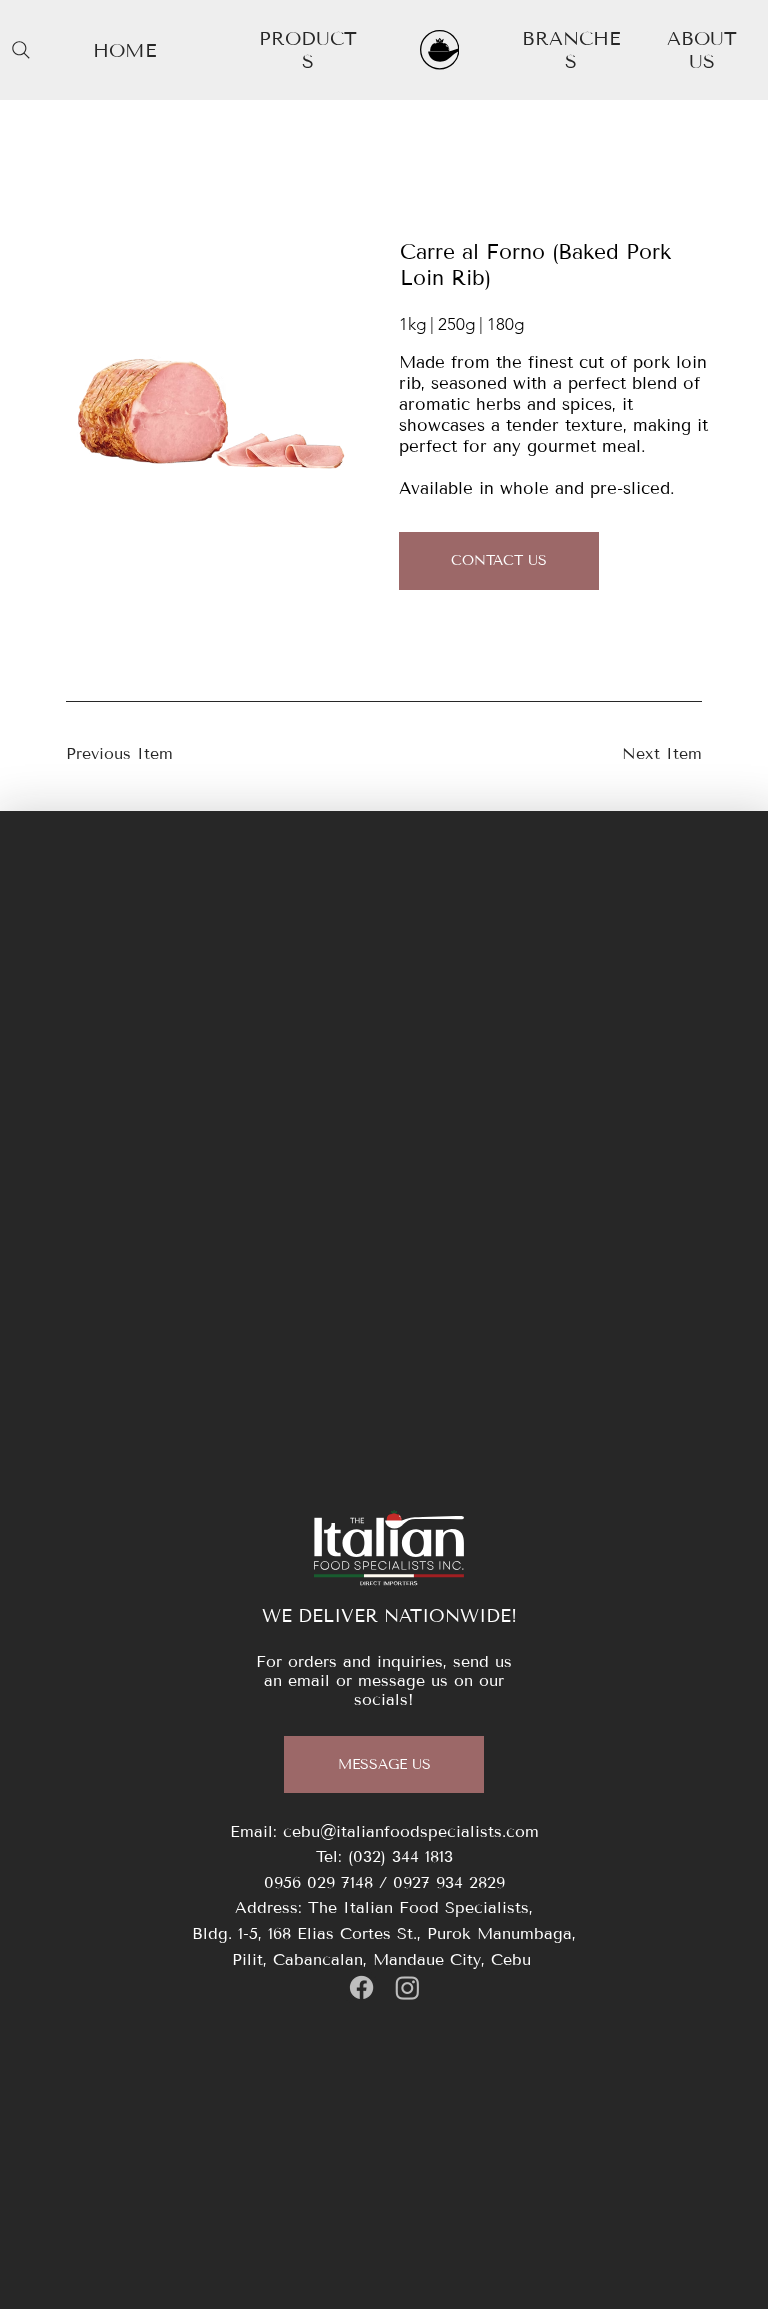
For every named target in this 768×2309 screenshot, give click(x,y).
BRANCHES (571, 50)
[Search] (21, 50)
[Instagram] (407, 1987)
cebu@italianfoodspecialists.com (411, 1831)
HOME (124, 50)
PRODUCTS (308, 50)
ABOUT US (702, 50)
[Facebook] (361, 1987)
